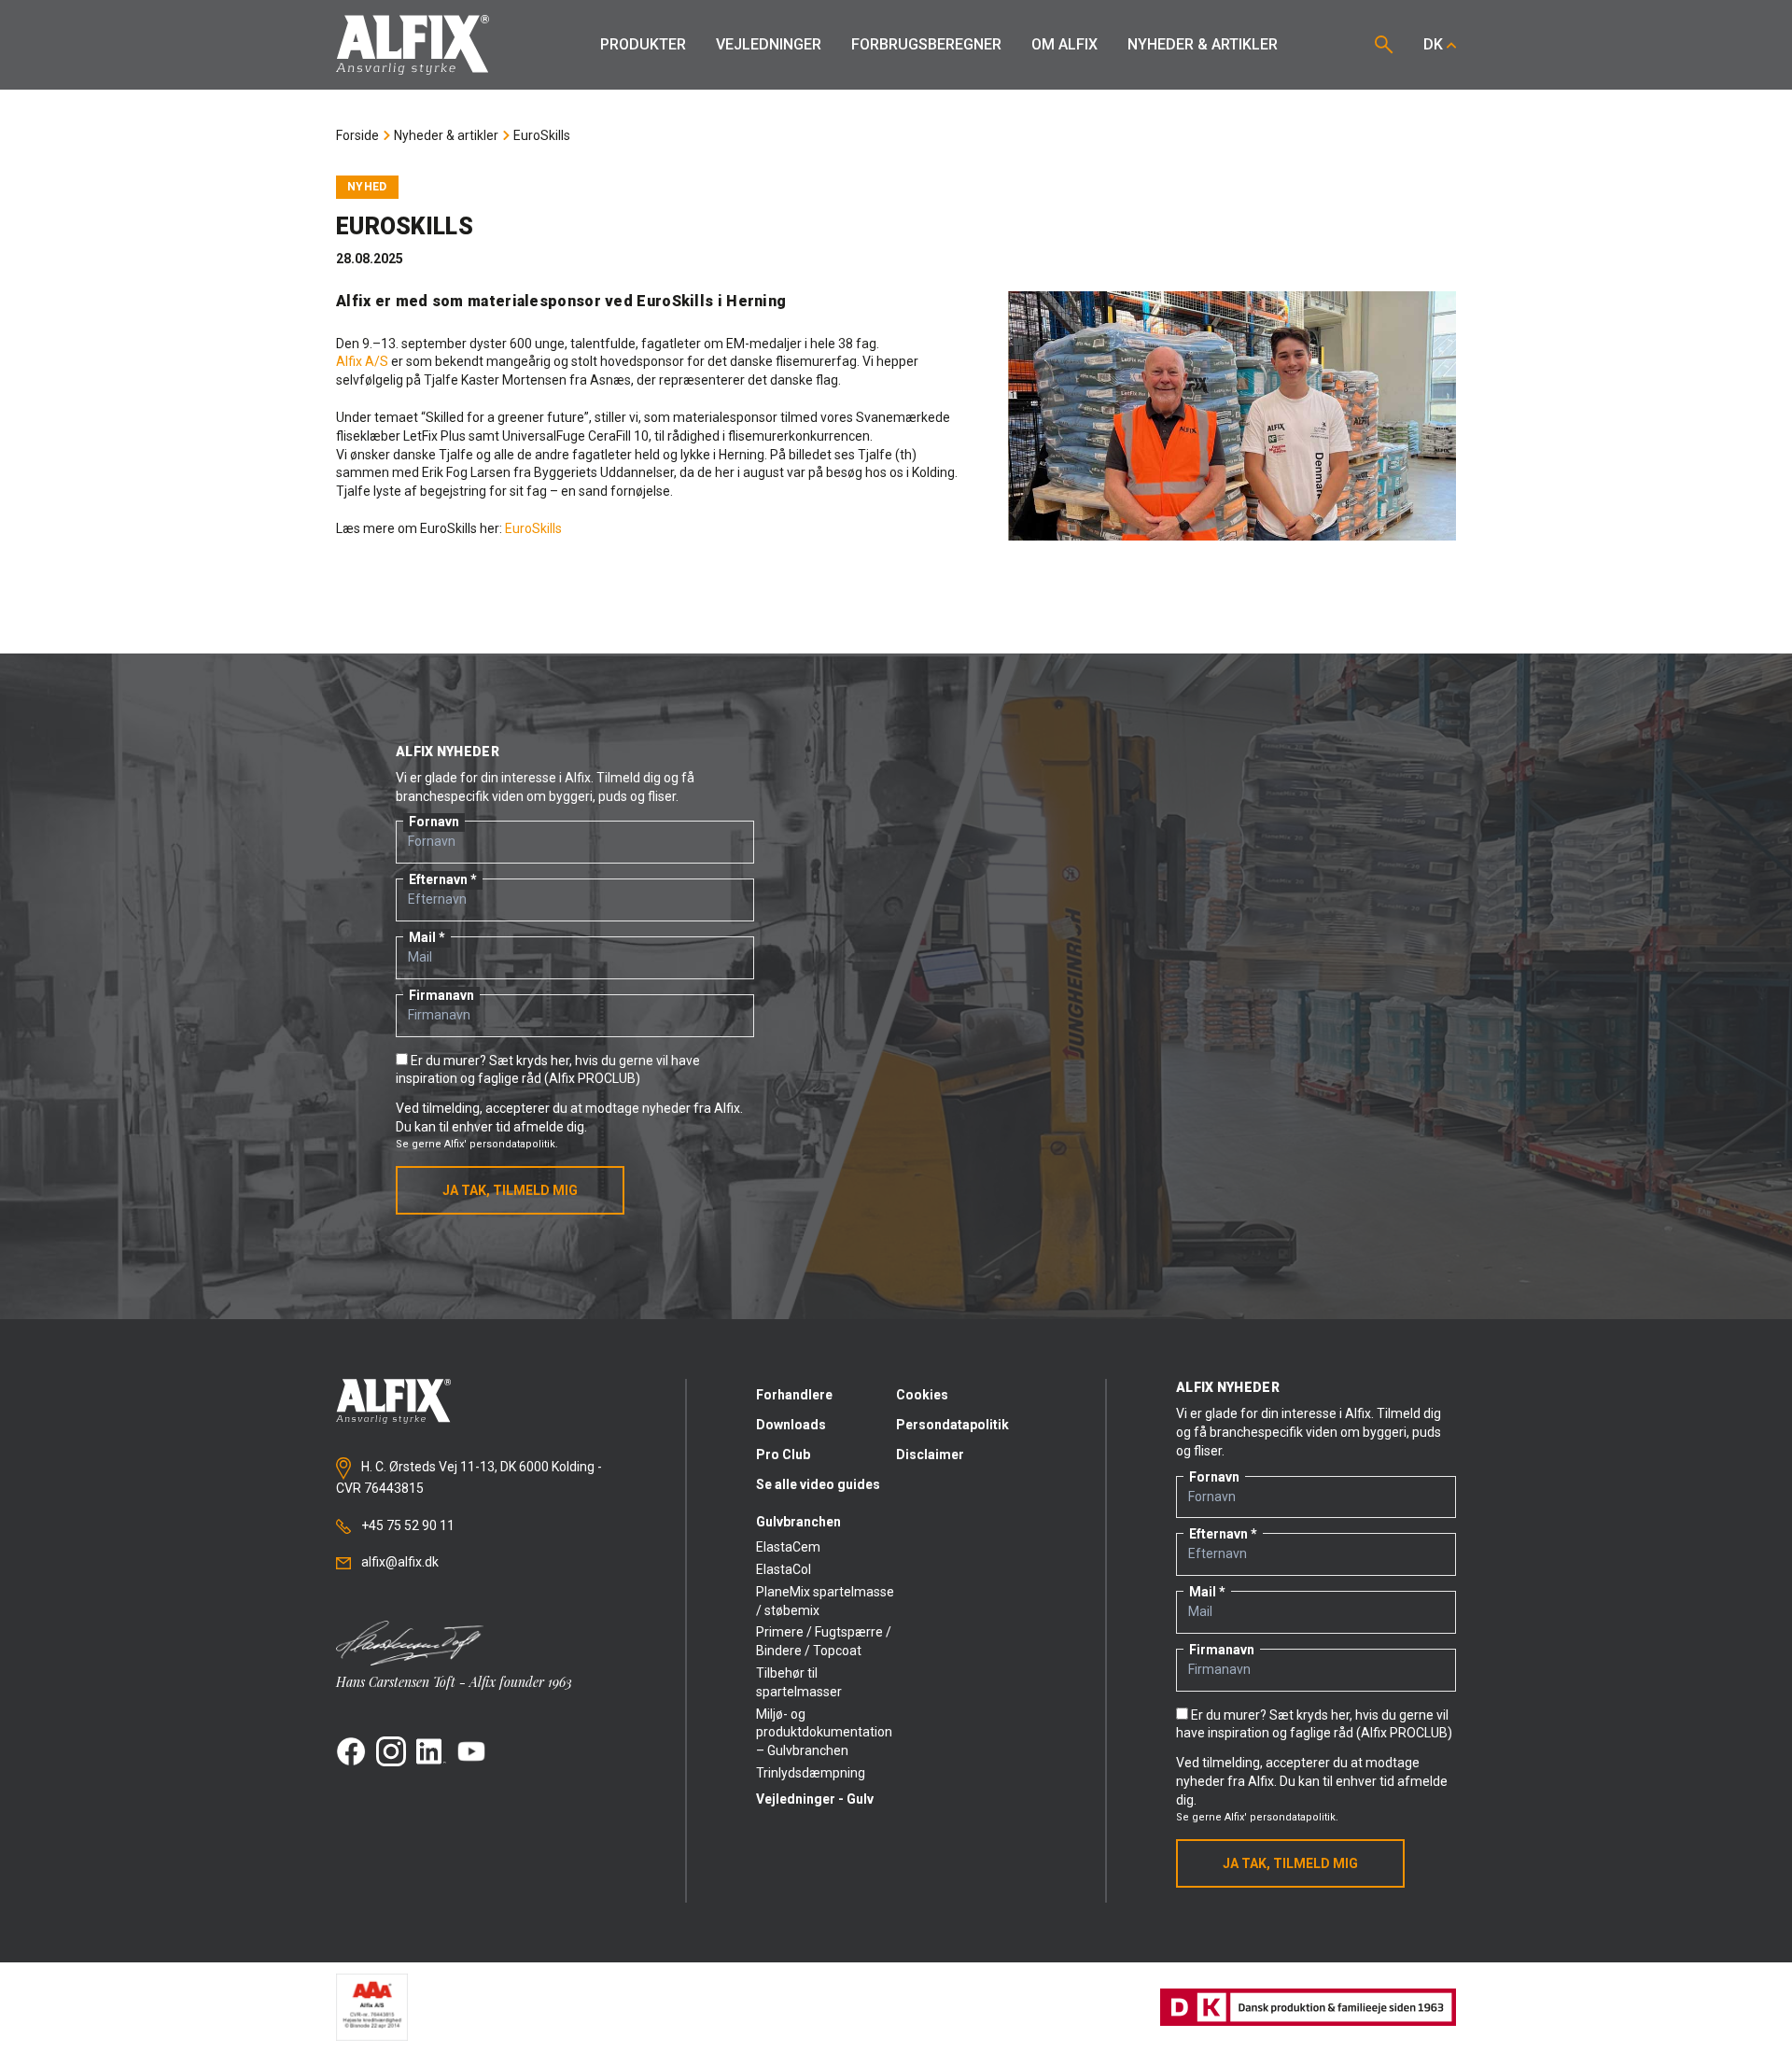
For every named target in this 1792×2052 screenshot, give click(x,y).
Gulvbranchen (798, 1522)
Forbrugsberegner (926, 44)
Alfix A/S (362, 361)
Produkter (643, 44)
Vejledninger (769, 44)
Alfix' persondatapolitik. (501, 1144)
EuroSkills (542, 135)
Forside (357, 135)
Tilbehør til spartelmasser (799, 1682)
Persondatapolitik (952, 1425)
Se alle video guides (818, 1484)
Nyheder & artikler (1203, 44)
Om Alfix (1064, 44)
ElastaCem (788, 1547)
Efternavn (438, 879)
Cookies (922, 1395)
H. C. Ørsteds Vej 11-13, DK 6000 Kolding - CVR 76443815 (469, 1478)
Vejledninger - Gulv (815, 1799)
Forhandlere (794, 1395)
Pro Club (783, 1455)
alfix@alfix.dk (399, 1562)
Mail (422, 937)
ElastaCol (784, 1569)
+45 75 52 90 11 (406, 1525)
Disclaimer (930, 1455)
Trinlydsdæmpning (811, 1773)
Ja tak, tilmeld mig (510, 1190)
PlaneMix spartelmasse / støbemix (825, 1601)
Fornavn (434, 822)
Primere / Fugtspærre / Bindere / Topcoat (824, 1641)
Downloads (791, 1425)
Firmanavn (441, 995)
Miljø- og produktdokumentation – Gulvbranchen (824, 1733)
